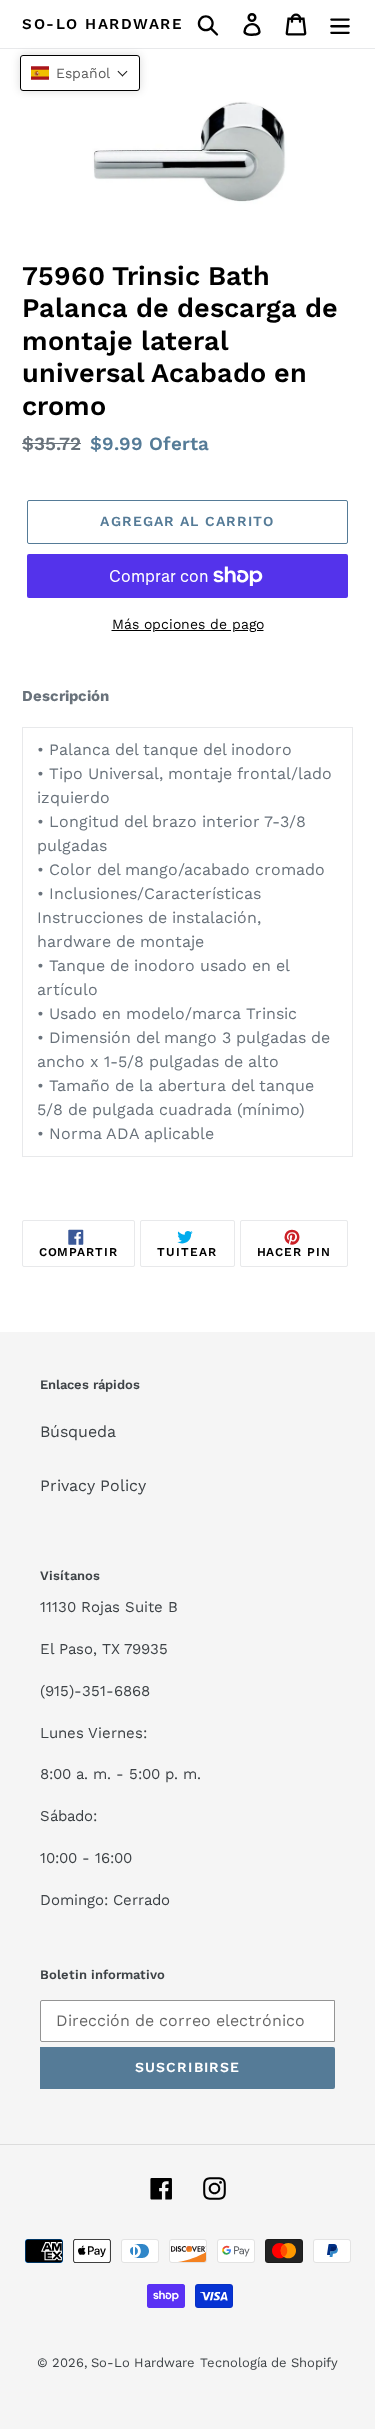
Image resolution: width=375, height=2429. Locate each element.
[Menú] (340, 24)
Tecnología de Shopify (269, 2362)
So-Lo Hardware (102, 24)
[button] (80, 73)
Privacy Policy (93, 1485)
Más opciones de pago (188, 624)
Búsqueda (78, 1431)
